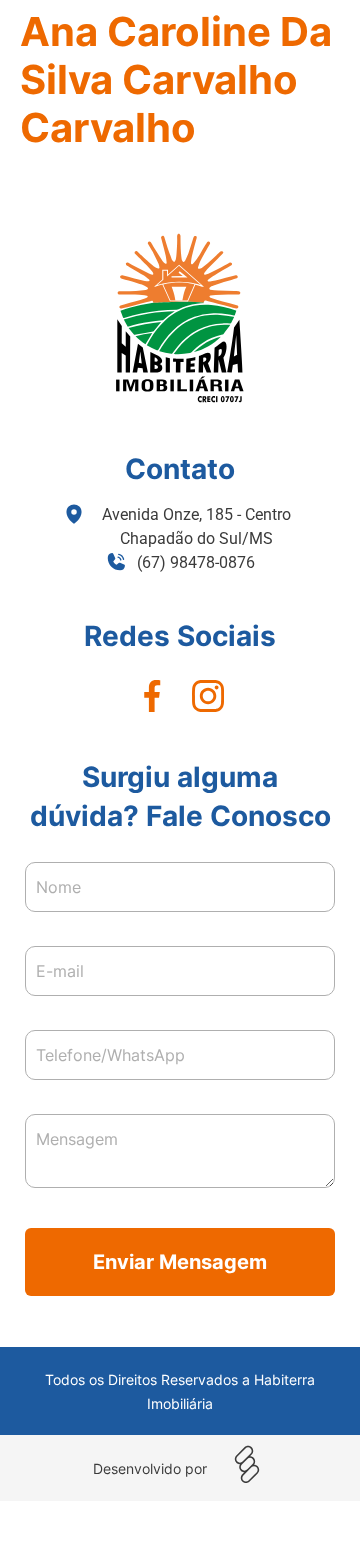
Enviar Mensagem (180, 1262)
